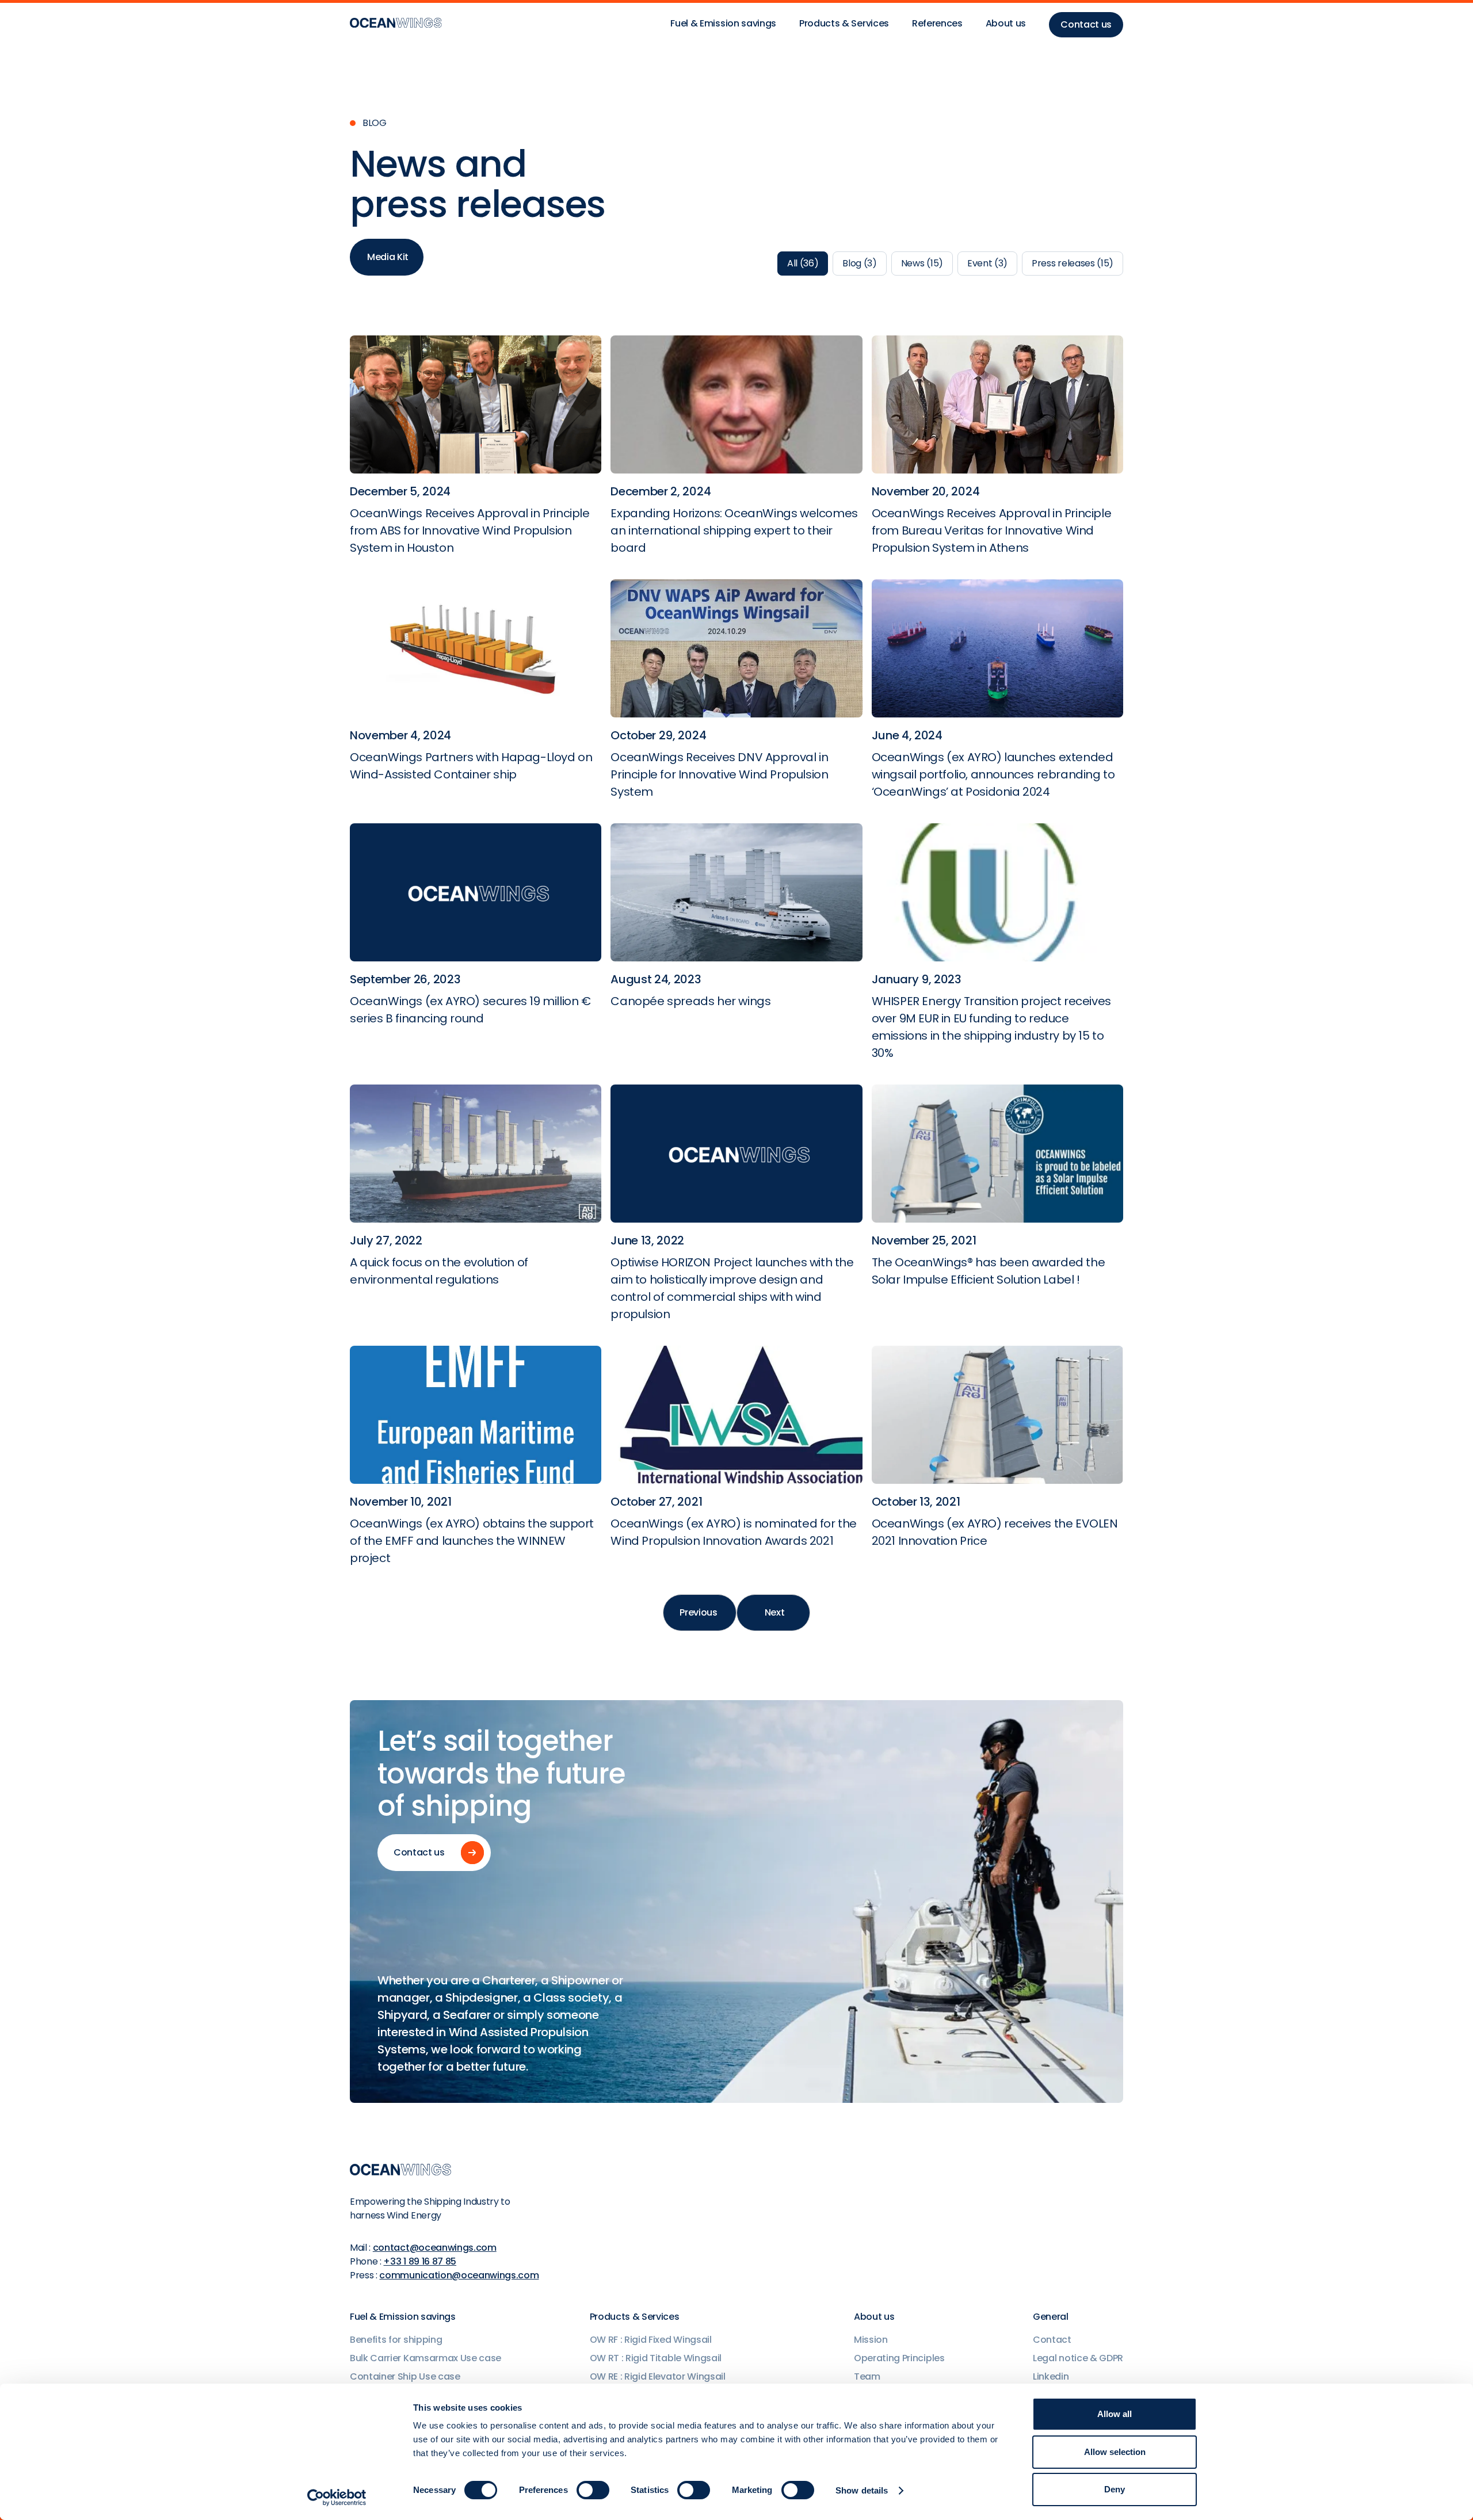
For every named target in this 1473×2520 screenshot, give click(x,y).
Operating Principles (899, 2358)
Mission (871, 2340)
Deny (1115, 2489)
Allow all (1115, 2414)
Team (867, 2376)
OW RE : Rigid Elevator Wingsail (658, 2376)
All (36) (803, 263)
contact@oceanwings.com (435, 2248)
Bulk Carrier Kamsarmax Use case (426, 2358)
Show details (862, 2490)
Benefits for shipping (396, 2340)
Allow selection (1115, 2452)
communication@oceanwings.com (459, 2275)
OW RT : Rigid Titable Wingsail (656, 2358)
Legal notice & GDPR (1078, 2358)
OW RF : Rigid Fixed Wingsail (651, 2340)
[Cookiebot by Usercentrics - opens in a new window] (337, 2498)
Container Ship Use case (405, 2376)
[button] (723, 25)
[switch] (593, 2490)
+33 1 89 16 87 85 (420, 2261)
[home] (396, 25)
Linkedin (1051, 2376)
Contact (1052, 2340)
